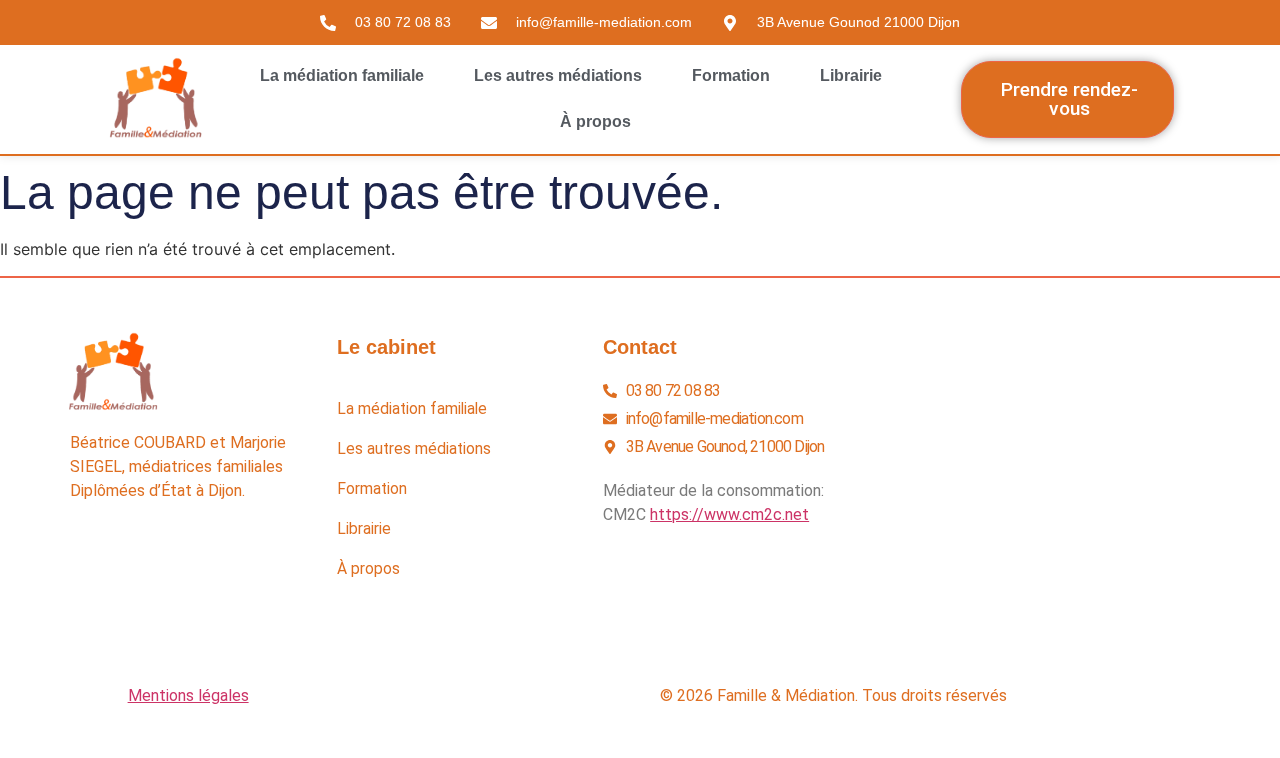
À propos (595, 121)
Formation (731, 75)
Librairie (851, 75)
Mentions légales (188, 695)
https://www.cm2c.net (729, 514)
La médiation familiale (342, 75)
